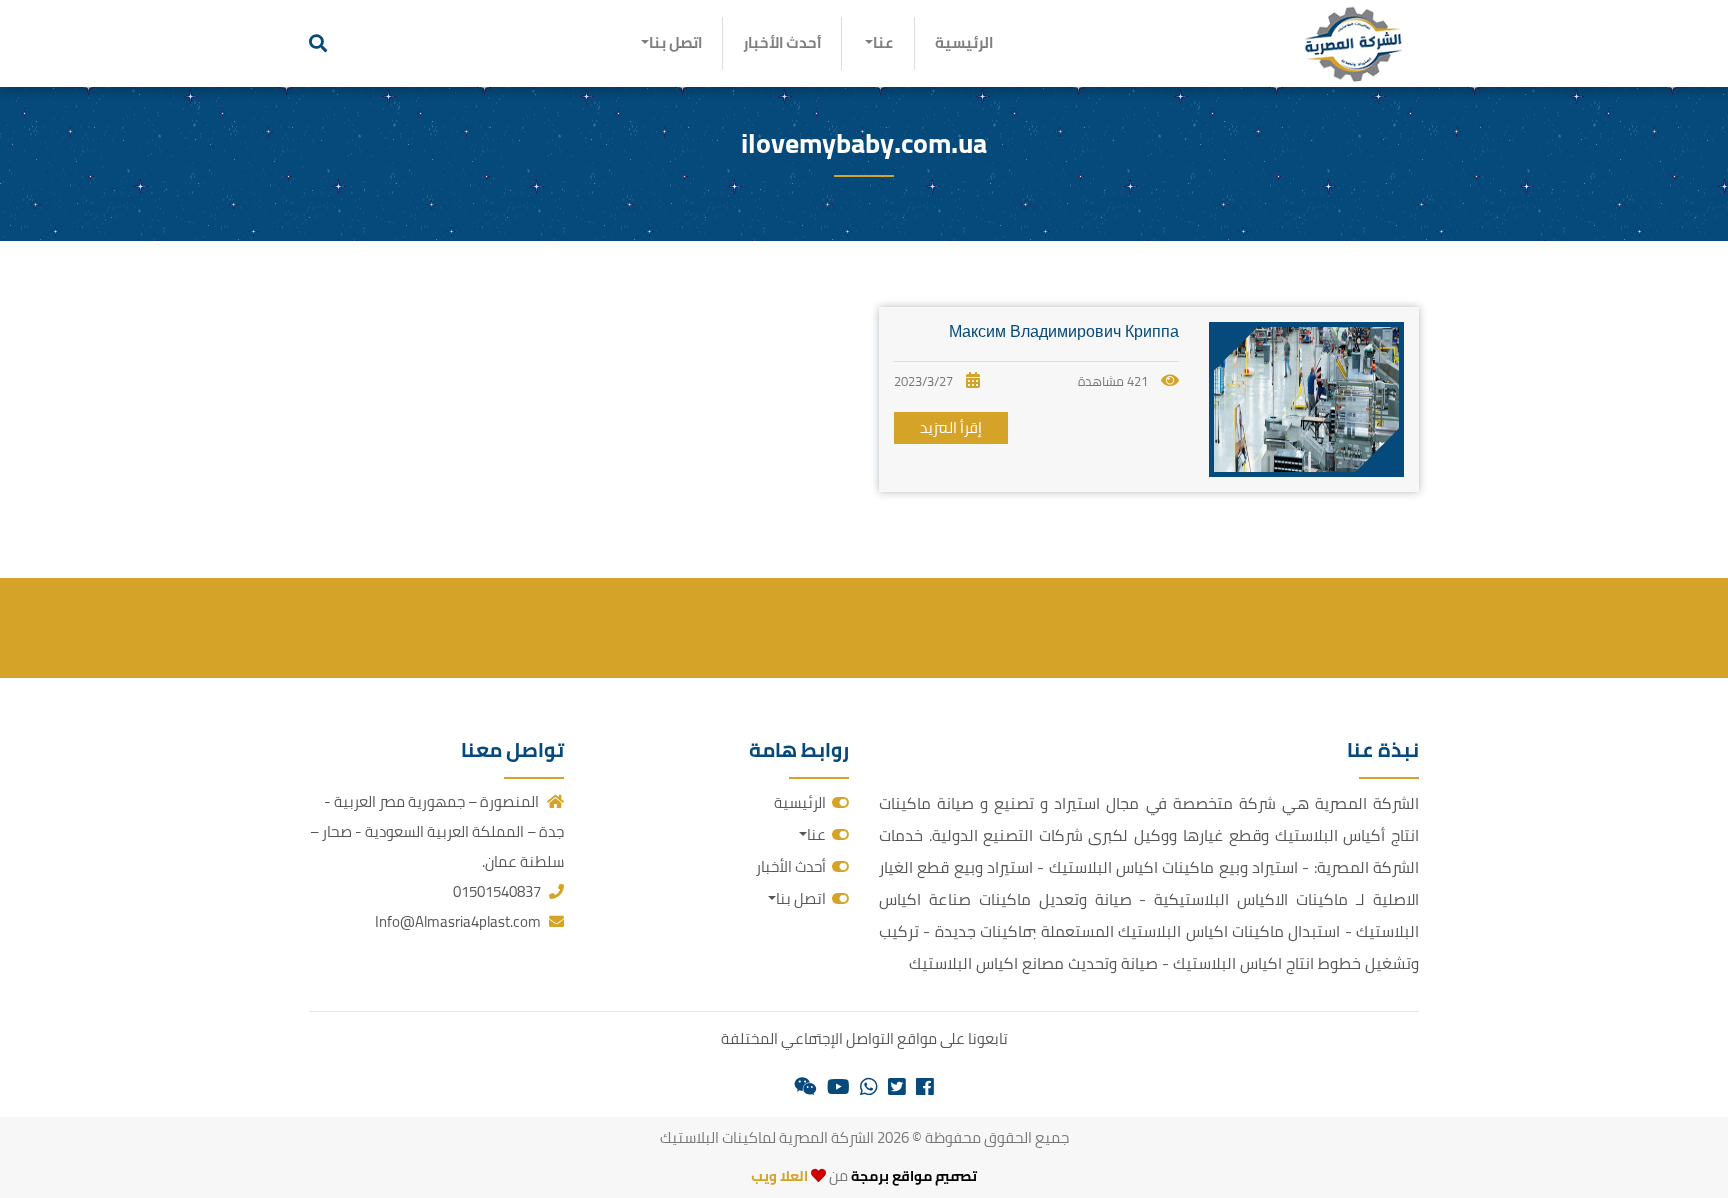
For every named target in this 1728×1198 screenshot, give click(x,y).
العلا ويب (779, 1176)
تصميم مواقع (934, 1176)
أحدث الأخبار (782, 42)
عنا (883, 42)
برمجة (868, 1176)
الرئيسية (964, 42)
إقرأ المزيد (951, 427)
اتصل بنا (675, 42)
